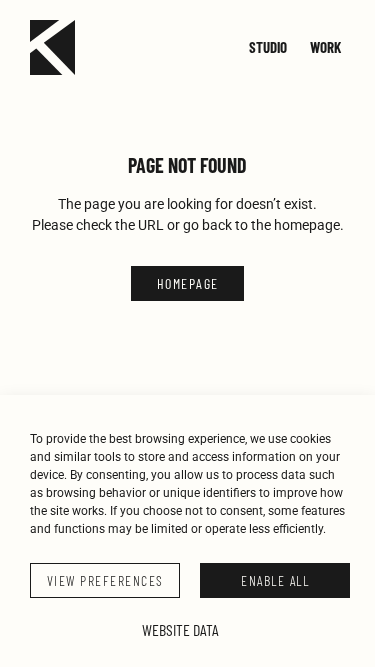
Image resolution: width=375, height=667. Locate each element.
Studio (268, 47)
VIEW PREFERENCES (105, 580)
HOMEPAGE (188, 283)
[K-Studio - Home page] (52, 47)
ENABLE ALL (275, 580)
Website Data (180, 629)
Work (325, 47)
